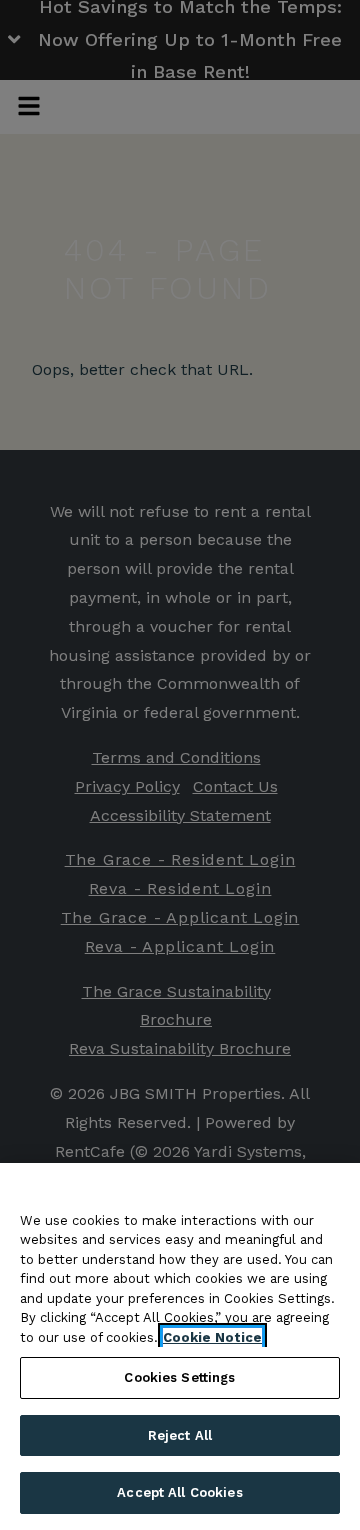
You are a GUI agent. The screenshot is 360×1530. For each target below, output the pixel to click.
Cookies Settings (179, 1377)
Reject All (180, 1435)
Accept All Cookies (179, 1492)
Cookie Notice (212, 1337)
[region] (180, 1346)
